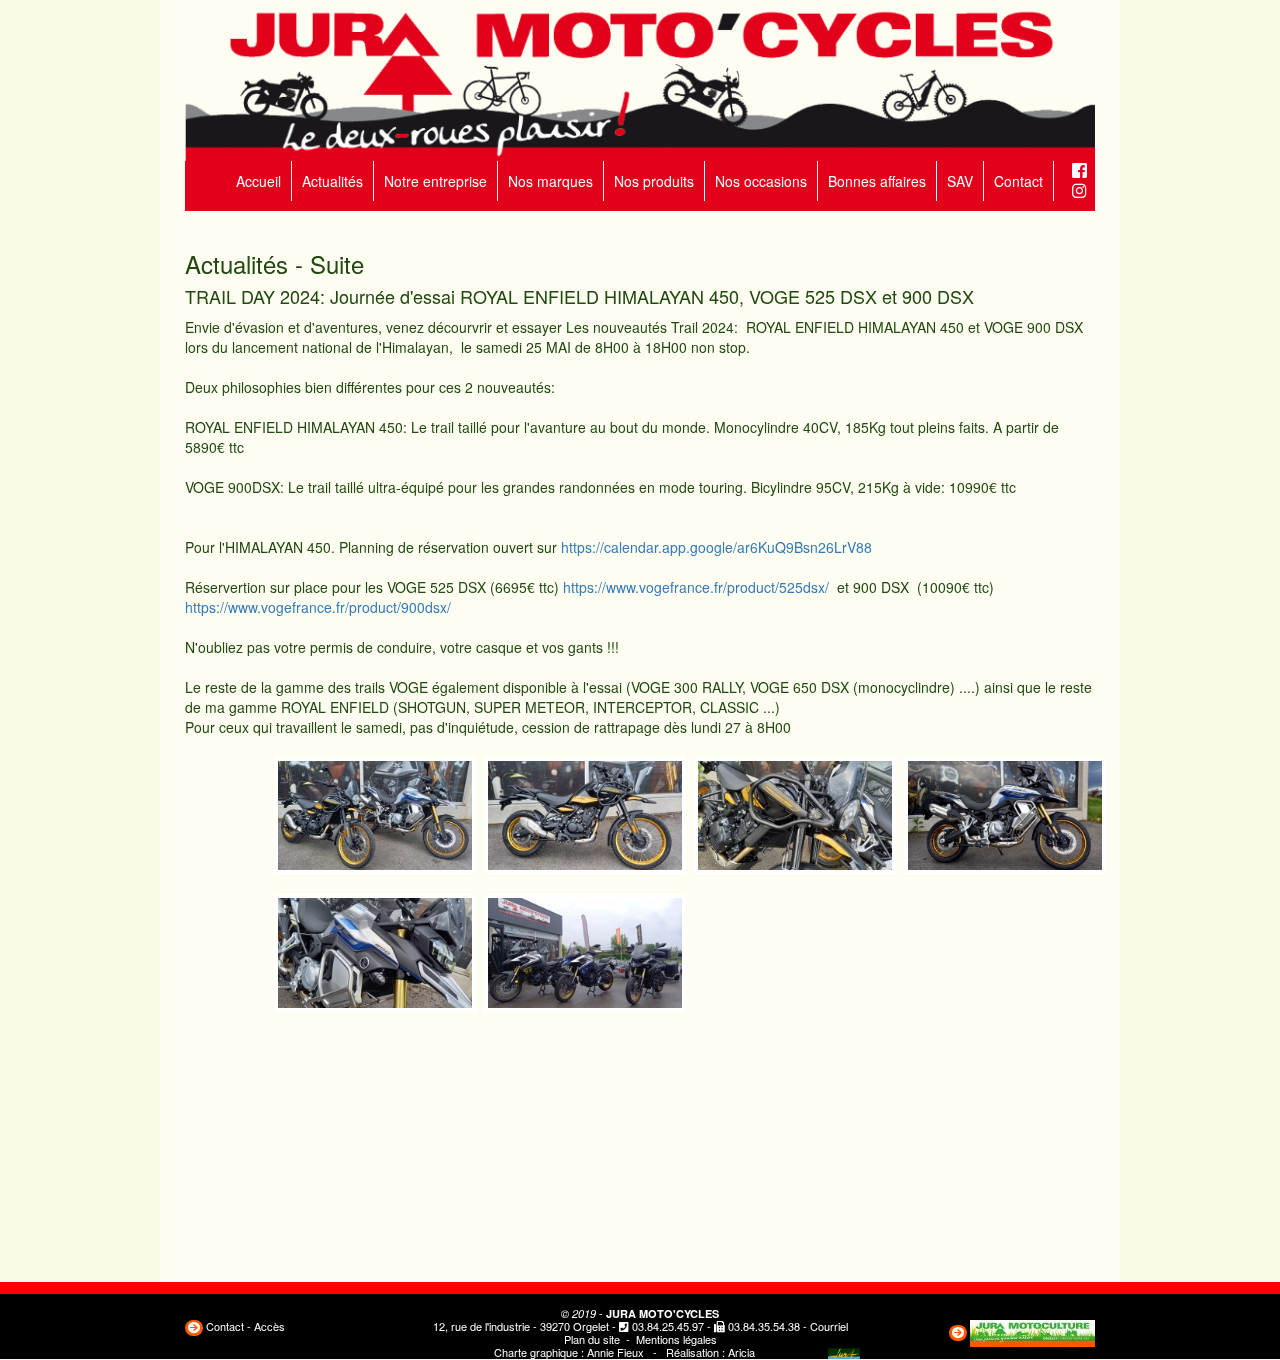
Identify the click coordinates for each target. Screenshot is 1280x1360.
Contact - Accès (245, 1326)
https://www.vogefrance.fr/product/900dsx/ (318, 607)
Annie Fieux (615, 1352)
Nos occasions (761, 181)
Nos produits (654, 181)
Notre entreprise (435, 181)
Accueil (258, 181)
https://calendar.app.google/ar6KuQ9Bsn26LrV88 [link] (716, 547)
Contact (1018, 181)
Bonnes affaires (877, 181)
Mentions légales (676, 1339)
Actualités (332, 181)
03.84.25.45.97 (668, 1326)
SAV (960, 181)
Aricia (741, 1352)
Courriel (829, 1326)
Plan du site (592, 1339)
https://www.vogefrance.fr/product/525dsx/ (698, 587)
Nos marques (550, 181)
